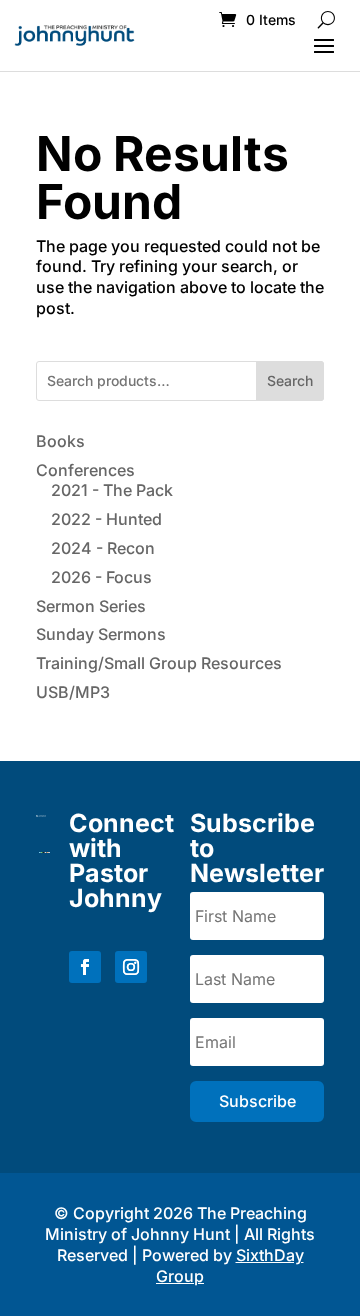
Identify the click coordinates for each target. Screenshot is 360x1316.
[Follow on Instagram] (131, 967)
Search (290, 380)
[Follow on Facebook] (85, 967)
